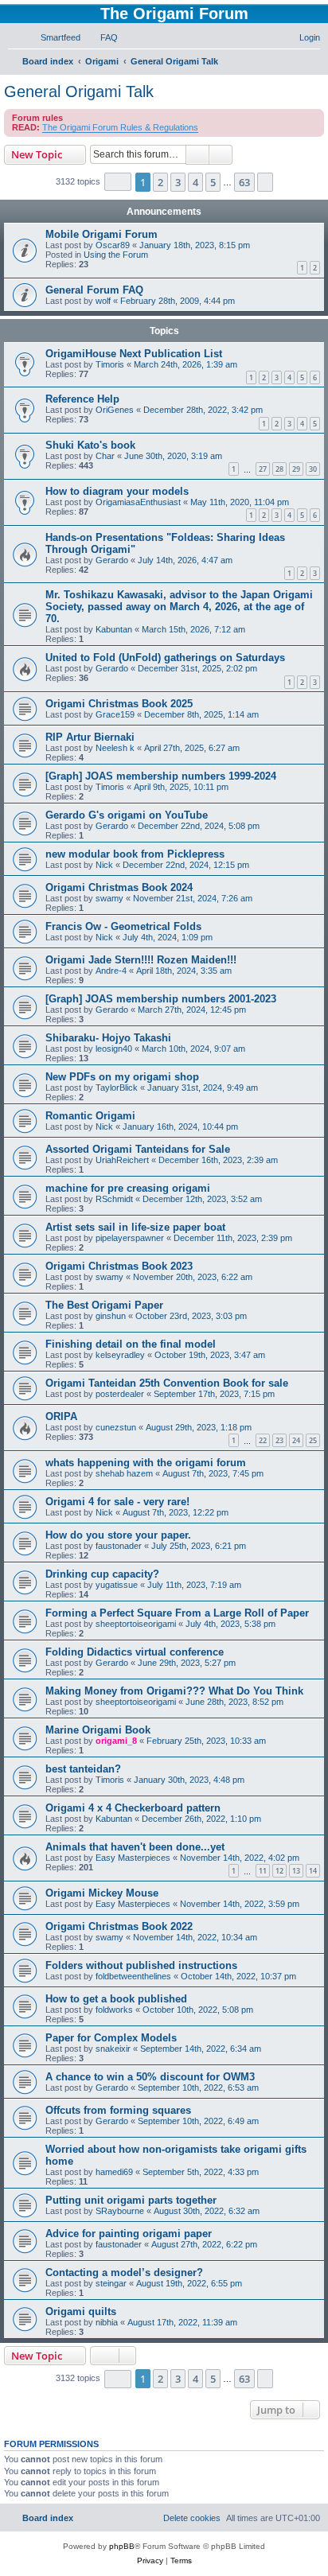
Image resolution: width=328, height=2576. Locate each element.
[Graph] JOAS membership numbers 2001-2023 (161, 999)
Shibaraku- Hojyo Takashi (108, 1038)
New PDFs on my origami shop (122, 1077)
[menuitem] (53, 37)
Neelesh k (115, 748)
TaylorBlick (117, 1088)
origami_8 (116, 1741)
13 (296, 1871)
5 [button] (213, 182)
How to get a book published (116, 1999)
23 (279, 1440)
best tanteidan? (83, 1769)
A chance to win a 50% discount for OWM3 (150, 2077)
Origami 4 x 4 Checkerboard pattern (133, 1808)
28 (279, 469)
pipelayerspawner (130, 1238)
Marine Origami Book (98, 1730)
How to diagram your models (117, 491)
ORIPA (61, 1416)
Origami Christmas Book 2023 (119, 1266)
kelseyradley (120, 1355)
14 (313, 1871)
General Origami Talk (79, 91)
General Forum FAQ (94, 290)
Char (105, 456)
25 (313, 1440)
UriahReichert (122, 1160)
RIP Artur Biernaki (90, 737)
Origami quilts (81, 2311)
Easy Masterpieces (133, 1858)
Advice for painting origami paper (129, 2234)
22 (263, 1440)
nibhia (107, 2322)
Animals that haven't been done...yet (135, 1847)
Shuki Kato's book (90, 445)
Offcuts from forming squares (118, 2110)
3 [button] (178, 182)
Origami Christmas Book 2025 (119, 704)
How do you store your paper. (118, 1535)
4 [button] (195, 182)
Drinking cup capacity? (102, 1574)
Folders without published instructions (141, 1965)
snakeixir (113, 2049)
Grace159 (115, 714)
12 (279, 1871)
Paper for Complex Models (111, 2038)
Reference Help (82, 399)
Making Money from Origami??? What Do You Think (174, 1691)
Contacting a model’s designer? (124, 2272)
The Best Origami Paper (104, 1305)
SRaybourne (120, 2211)
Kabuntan (114, 629)
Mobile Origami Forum (102, 234)
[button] (118, 182)
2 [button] (160, 182)
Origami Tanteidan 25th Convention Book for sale (167, 1383)
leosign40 (114, 1049)
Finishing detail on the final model (131, 1344)
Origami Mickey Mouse (102, 1893)
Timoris (110, 364)
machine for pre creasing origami (128, 1188)
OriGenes (115, 410)
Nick (104, 865)
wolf (103, 301)
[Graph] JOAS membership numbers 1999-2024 (161, 776)
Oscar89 (113, 245)
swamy (109, 898)
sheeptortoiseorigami (136, 1624)
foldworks (114, 2010)
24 (296, 1440)
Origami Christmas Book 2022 (119, 1926)
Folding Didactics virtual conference (135, 1652)
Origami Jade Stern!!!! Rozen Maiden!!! (141, 960)
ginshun (111, 1316)
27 (263, 469)
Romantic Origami (90, 1116)
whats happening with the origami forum (146, 1463)
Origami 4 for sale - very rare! (117, 1502)
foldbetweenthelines (133, 1976)
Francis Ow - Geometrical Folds (123, 926)
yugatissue (117, 1585)
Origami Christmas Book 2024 (119, 887)
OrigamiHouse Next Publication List (134, 354)
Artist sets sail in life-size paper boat (135, 1227)
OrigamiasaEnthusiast (138, 502)
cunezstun (116, 1427)
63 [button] (244, 182)
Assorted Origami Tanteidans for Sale (138, 1149)
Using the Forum (116, 255)
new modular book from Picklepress (135, 854)
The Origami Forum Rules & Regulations (120, 127)
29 (296, 469)
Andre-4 (111, 971)
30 (313, 469)
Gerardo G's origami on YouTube (127, 815)
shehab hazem (124, 1473)
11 (263, 1871)
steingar (111, 2283)
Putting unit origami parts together (131, 2200)
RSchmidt (114, 1199)
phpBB (122, 2546)
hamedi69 (114, 2172)
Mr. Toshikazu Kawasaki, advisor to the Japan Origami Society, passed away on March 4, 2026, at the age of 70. (179, 607)
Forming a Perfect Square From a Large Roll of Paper (177, 1613)
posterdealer (120, 1394)
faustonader (119, 1546)
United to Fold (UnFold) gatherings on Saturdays (165, 658)
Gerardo (112, 560)
